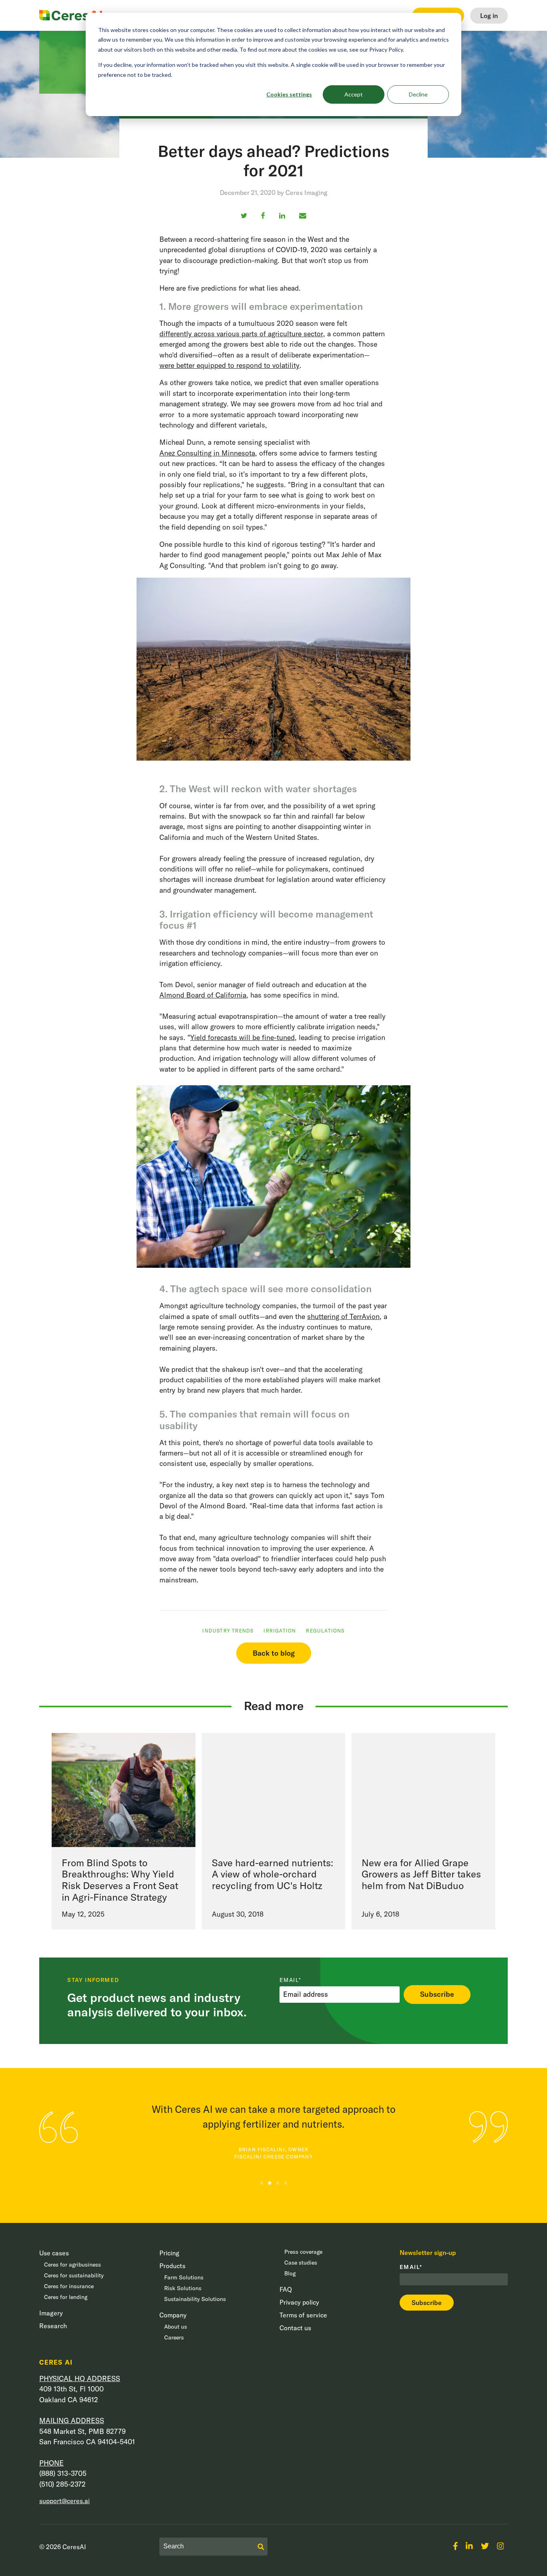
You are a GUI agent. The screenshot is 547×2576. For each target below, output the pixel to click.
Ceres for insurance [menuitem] (69, 2286)
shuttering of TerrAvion (343, 1316)
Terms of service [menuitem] (303, 2315)
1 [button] (261, 2183)
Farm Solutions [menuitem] (184, 2277)
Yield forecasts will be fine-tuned (242, 1037)
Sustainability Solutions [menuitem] (195, 2299)
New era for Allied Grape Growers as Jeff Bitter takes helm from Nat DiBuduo (421, 1874)
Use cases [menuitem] (54, 2253)
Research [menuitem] (53, 2326)
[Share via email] (303, 216)
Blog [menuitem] (290, 2273)
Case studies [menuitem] (301, 2263)
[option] (295, 2133)
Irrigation (280, 1631)
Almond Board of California (203, 995)
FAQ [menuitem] (286, 2289)
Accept (354, 94)
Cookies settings (289, 94)
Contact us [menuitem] (295, 2328)
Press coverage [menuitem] (303, 2252)
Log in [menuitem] (489, 16)
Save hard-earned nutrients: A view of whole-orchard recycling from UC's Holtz (272, 1874)
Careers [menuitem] (174, 2337)
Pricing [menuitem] (169, 2253)
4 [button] (286, 2183)
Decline (418, 94)
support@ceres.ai (64, 2501)
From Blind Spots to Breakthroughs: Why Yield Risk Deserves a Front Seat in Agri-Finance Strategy (120, 1880)
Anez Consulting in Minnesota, (208, 453)
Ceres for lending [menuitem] (66, 2297)
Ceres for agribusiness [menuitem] (72, 2265)
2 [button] (269, 2183)
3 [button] (278, 2183)
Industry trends (228, 1631)
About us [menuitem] (176, 2327)
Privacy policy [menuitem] (299, 2302)
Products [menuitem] (172, 2266)
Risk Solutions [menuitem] (183, 2288)
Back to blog (274, 1653)
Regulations (325, 1631)
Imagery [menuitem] (51, 2313)
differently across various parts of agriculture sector (241, 334)
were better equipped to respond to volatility (229, 365)
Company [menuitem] (173, 2315)
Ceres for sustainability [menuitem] (74, 2275)
